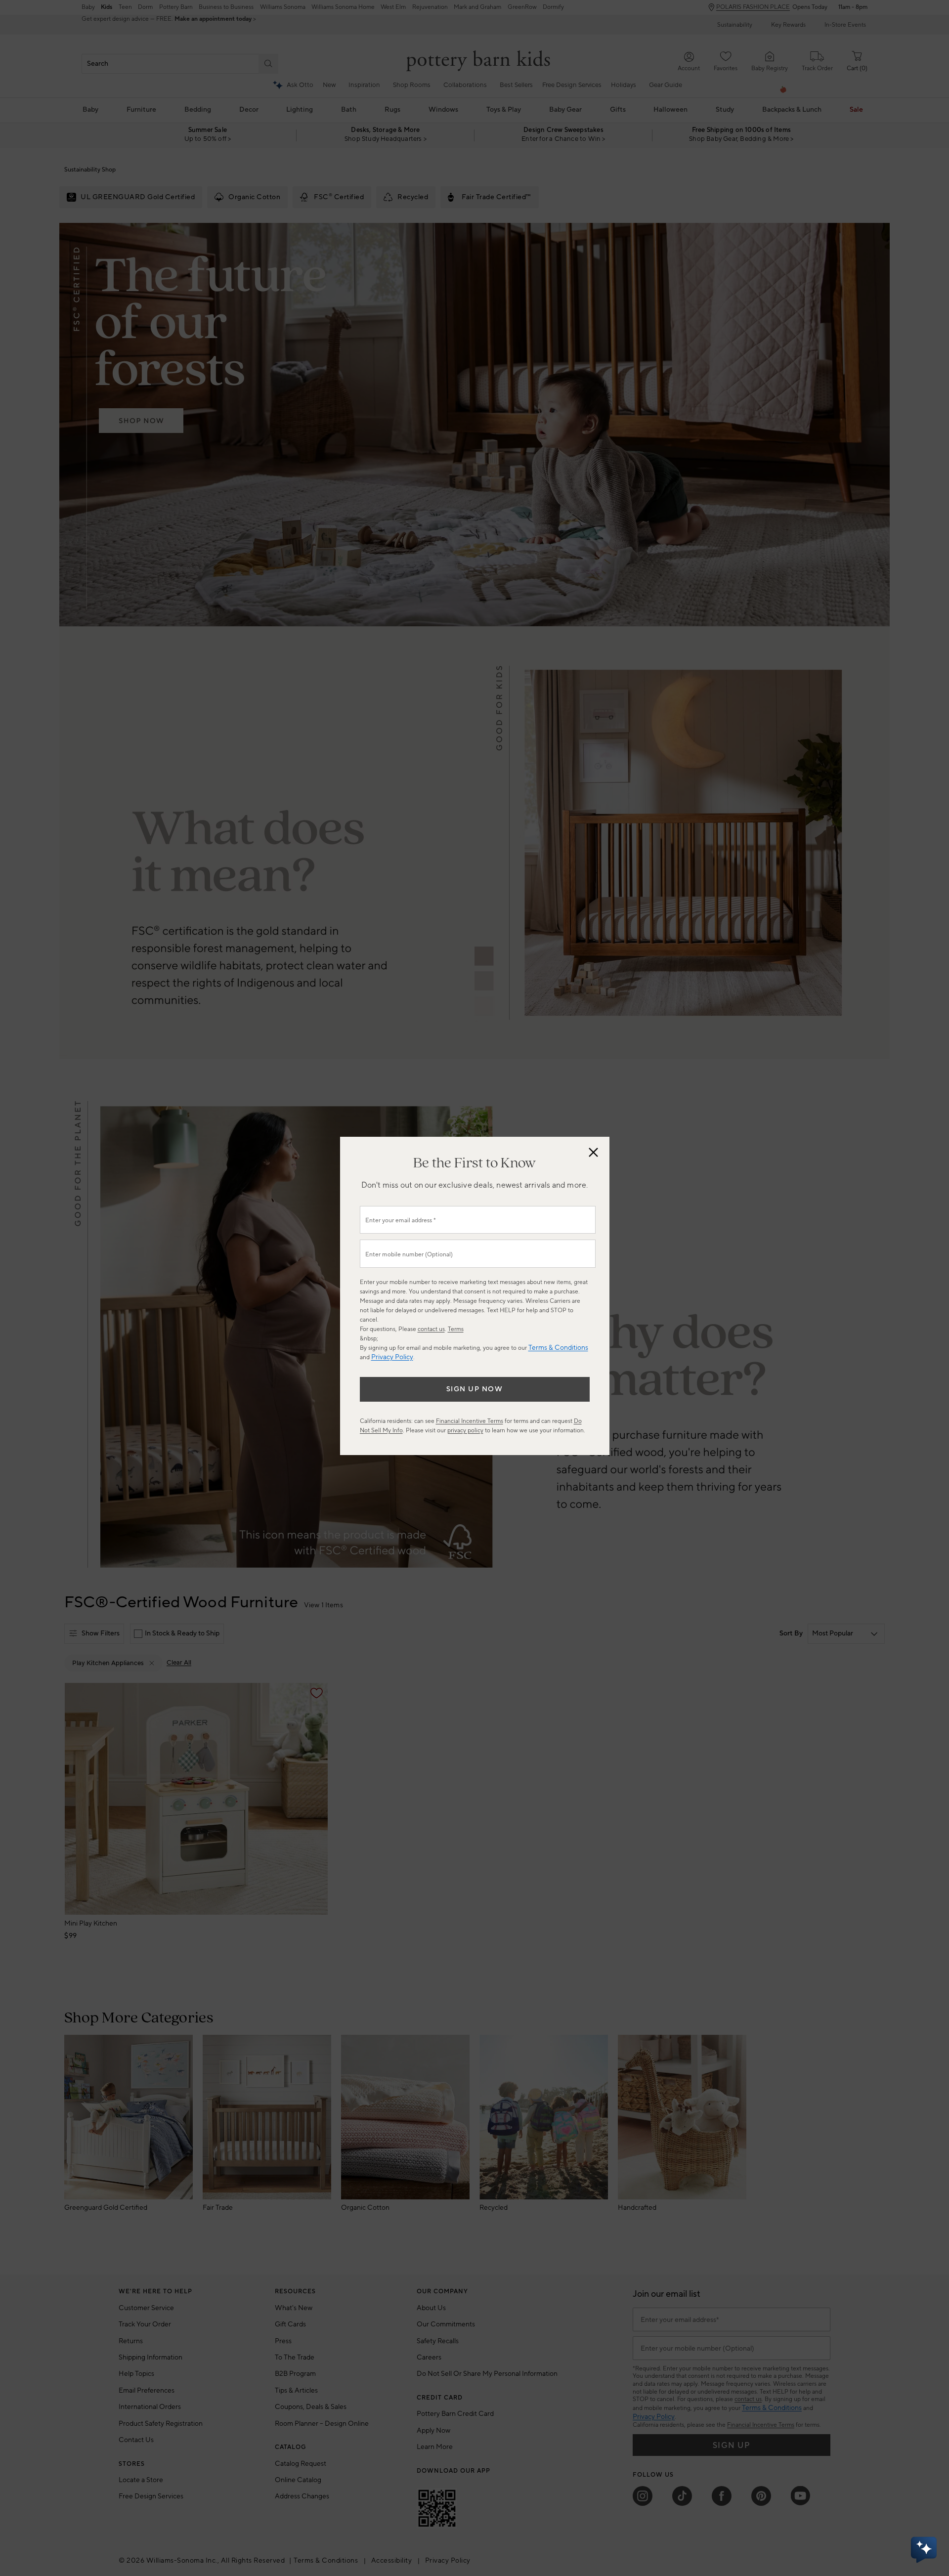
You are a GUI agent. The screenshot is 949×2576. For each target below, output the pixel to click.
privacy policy (465, 1431)
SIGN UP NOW (475, 1389)
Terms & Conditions (558, 1348)
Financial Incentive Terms (470, 1421)
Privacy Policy (392, 1357)
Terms (456, 1329)
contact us (431, 1329)
